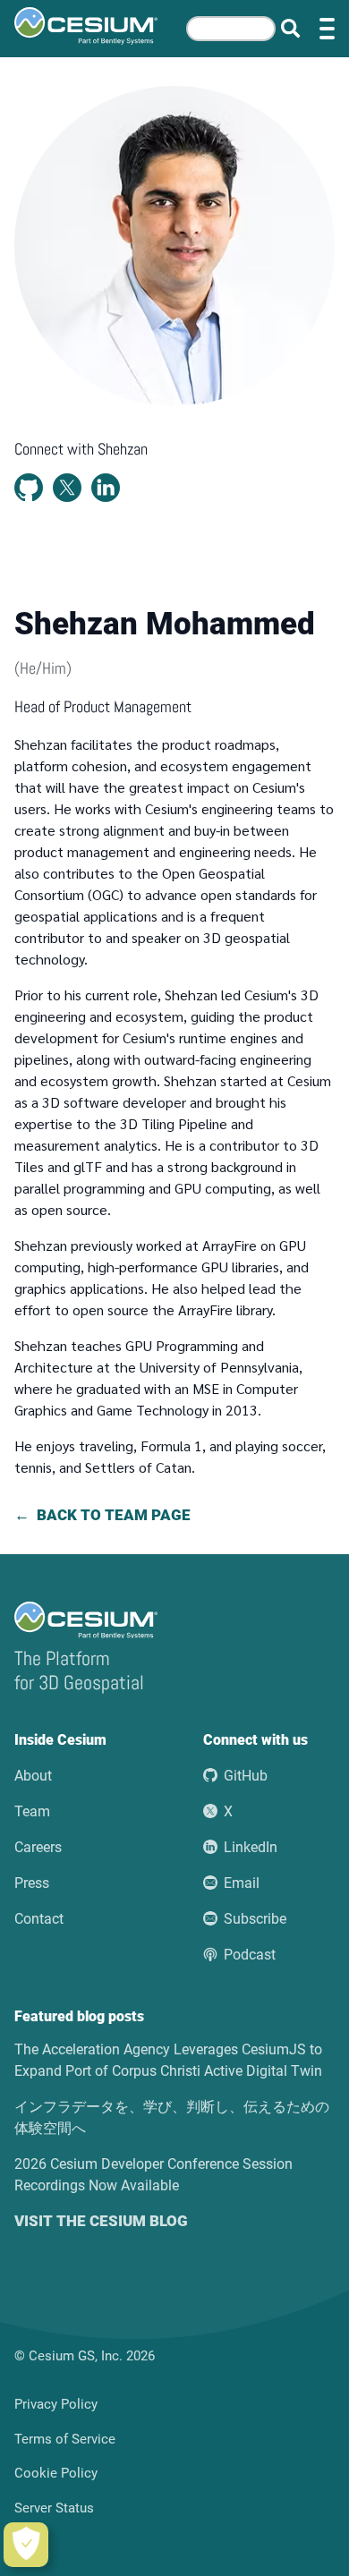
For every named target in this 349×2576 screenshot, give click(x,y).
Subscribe (255, 1919)
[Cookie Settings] (26, 2545)
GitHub (246, 1776)
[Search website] (290, 29)
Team (32, 1811)
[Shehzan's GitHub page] (29, 488)
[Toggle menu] (327, 29)
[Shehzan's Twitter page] (67, 488)
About (33, 1776)
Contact (39, 1919)
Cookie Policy (56, 2473)
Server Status (54, 2508)
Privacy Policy (56, 2404)
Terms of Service (65, 2439)
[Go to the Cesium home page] (86, 26)
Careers (38, 1847)
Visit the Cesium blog (101, 2221)
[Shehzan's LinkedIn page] (106, 488)
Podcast (250, 1955)
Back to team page (114, 1515)
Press (32, 1883)
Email (242, 1883)
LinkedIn (251, 1847)
